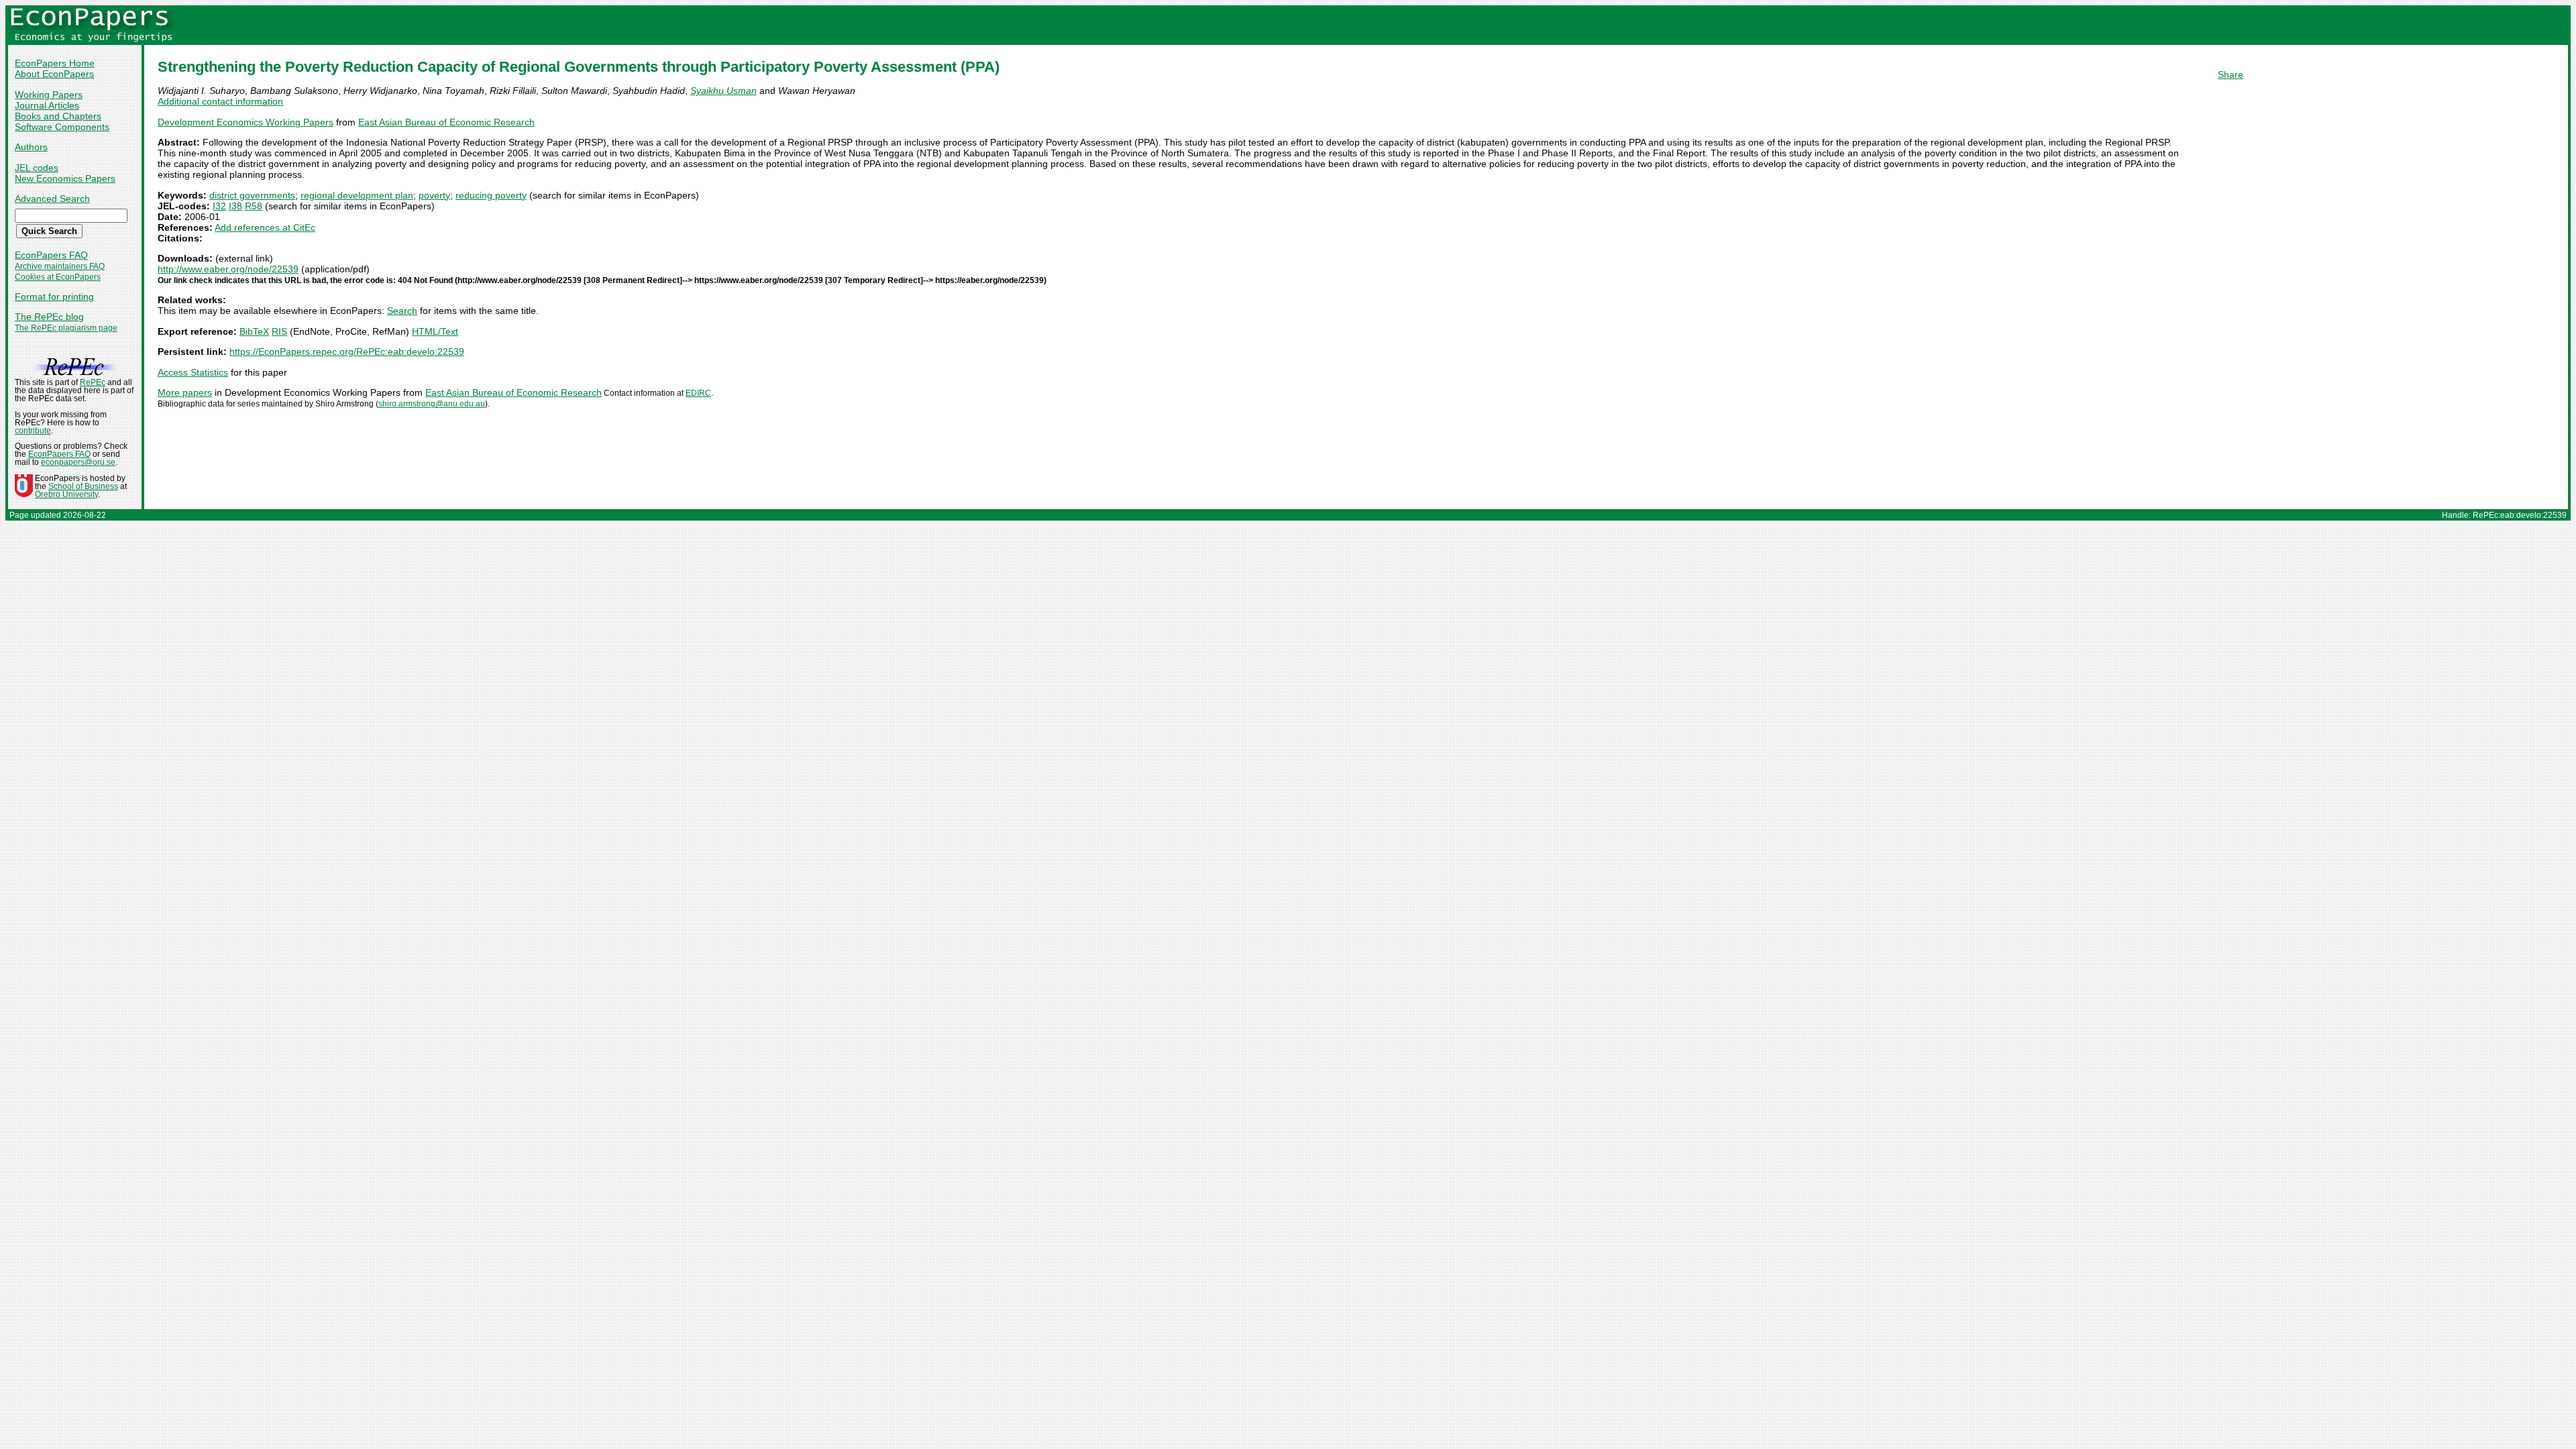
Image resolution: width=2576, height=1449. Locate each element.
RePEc (93, 382)
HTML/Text (435, 331)
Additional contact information (220, 101)
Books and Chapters (58, 116)
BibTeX (254, 331)
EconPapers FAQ (51, 255)
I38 (235, 206)
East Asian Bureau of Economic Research (446, 122)
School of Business (83, 486)
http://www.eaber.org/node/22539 (228, 269)
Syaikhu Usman (723, 91)
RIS (279, 331)
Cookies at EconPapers (58, 277)
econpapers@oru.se (78, 462)
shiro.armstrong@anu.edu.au (432, 404)
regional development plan (357, 195)
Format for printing (54, 297)
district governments (252, 195)
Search (402, 311)
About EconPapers (54, 74)
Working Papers (49, 95)
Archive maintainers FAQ (60, 266)
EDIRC (698, 393)
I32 (219, 206)
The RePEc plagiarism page (66, 328)
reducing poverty (491, 195)
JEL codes (37, 168)
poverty (434, 195)
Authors (31, 147)
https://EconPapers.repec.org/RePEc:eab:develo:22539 (347, 352)
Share (2231, 74)
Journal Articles (47, 105)
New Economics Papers (65, 178)
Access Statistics (193, 372)
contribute (33, 431)
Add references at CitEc (265, 227)
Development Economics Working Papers (246, 122)
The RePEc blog (49, 317)
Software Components (62, 127)
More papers (185, 392)
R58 (254, 206)
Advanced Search (52, 199)
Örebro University (66, 494)
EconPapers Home (55, 63)
